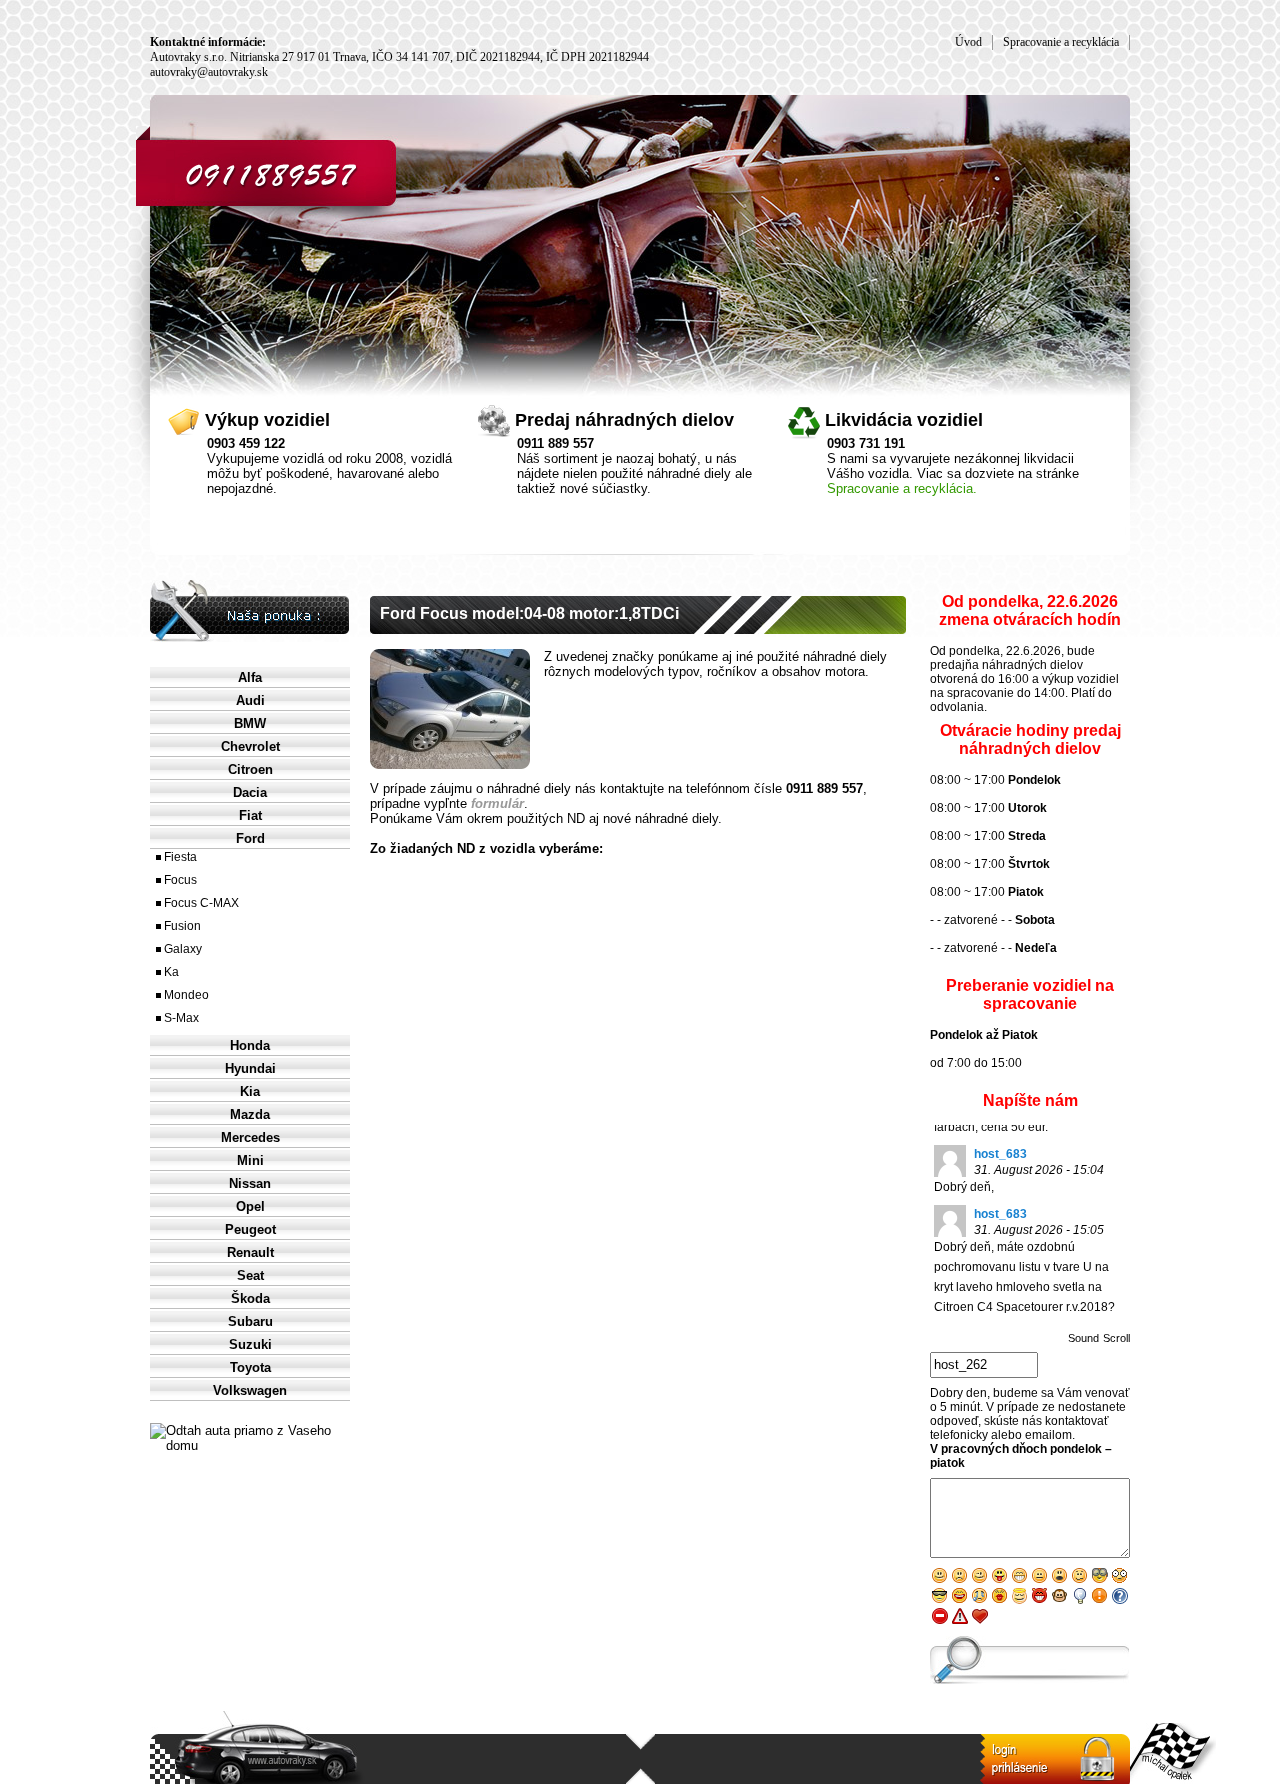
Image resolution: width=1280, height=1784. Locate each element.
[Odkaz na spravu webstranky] (1055, 1759)
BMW (250, 723)
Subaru (250, 1321)
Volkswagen (250, 1390)
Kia (250, 1091)
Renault (250, 1252)
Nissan (250, 1183)
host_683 (1000, 1154)
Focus (180, 880)
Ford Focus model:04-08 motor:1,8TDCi (529, 613)
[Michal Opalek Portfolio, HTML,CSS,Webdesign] (1173, 1753)
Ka (171, 972)
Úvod (968, 42)
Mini (250, 1160)
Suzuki (250, 1344)
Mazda (250, 1114)
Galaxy (183, 949)
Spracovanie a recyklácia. (902, 488)
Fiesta (180, 857)
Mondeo (186, 995)
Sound (1083, 1338)
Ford (250, 838)
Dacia (250, 792)
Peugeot (250, 1229)
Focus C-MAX (201, 903)
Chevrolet (250, 746)
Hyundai (250, 1068)
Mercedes (250, 1137)
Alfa (250, 677)
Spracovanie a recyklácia (1061, 42)
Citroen (250, 769)
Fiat (250, 815)
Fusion (182, 926)
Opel (250, 1206)
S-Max (181, 1018)
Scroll (1116, 1338)
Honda (250, 1045)
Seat (250, 1275)
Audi (250, 700)
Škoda (250, 1298)
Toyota (250, 1367)
